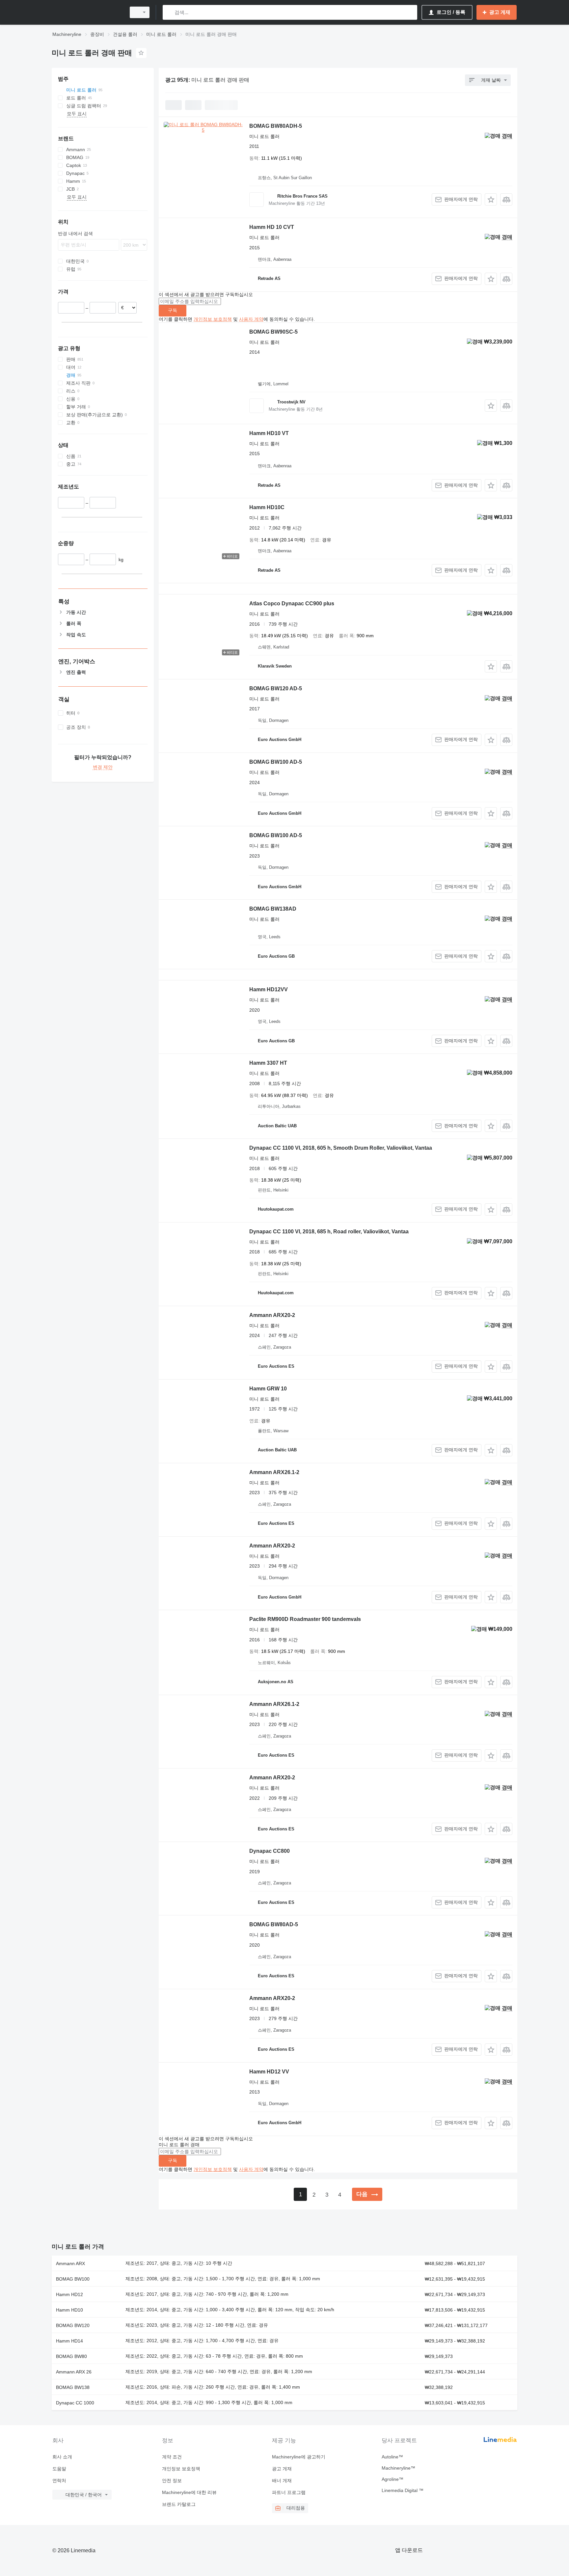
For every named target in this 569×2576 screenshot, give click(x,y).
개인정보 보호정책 (213, 319)
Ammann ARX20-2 (272, 1315)
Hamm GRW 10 (268, 1389)
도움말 (59, 2469)
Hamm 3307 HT (268, 1063)
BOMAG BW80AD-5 (274, 1924)
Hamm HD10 (69, 2310)
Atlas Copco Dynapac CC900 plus (292, 603)
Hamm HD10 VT (269, 433)
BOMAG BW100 (73, 2279)
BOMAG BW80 (71, 2356)
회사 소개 (62, 2457)
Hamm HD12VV (269, 989)
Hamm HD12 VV (269, 2072)
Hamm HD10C (267, 507)
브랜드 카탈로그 (179, 2504)
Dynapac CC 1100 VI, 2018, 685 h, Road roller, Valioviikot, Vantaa (329, 1232)
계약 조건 (172, 2457)
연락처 (59, 2480)
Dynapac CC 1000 (75, 2403)
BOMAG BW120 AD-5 (276, 688)
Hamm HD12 (69, 2294)
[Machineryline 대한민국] (87, 12)
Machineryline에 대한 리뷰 (189, 2492)
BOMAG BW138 (73, 2387)
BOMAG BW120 (73, 2325)
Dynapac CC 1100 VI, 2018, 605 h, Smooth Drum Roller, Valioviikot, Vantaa (341, 1148)
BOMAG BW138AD (273, 909)
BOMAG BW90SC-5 (273, 332)
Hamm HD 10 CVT (272, 227)
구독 (173, 310)
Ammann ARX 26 (74, 2372)
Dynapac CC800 (270, 1851)
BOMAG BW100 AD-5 (276, 762)
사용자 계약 (251, 319)
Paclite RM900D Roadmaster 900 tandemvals (305, 1619)
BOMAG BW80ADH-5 (276, 126)
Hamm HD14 (69, 2341)
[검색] (169, 12)
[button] (491, 199)
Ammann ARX (70, 2263)
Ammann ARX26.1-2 (274, 1472)
